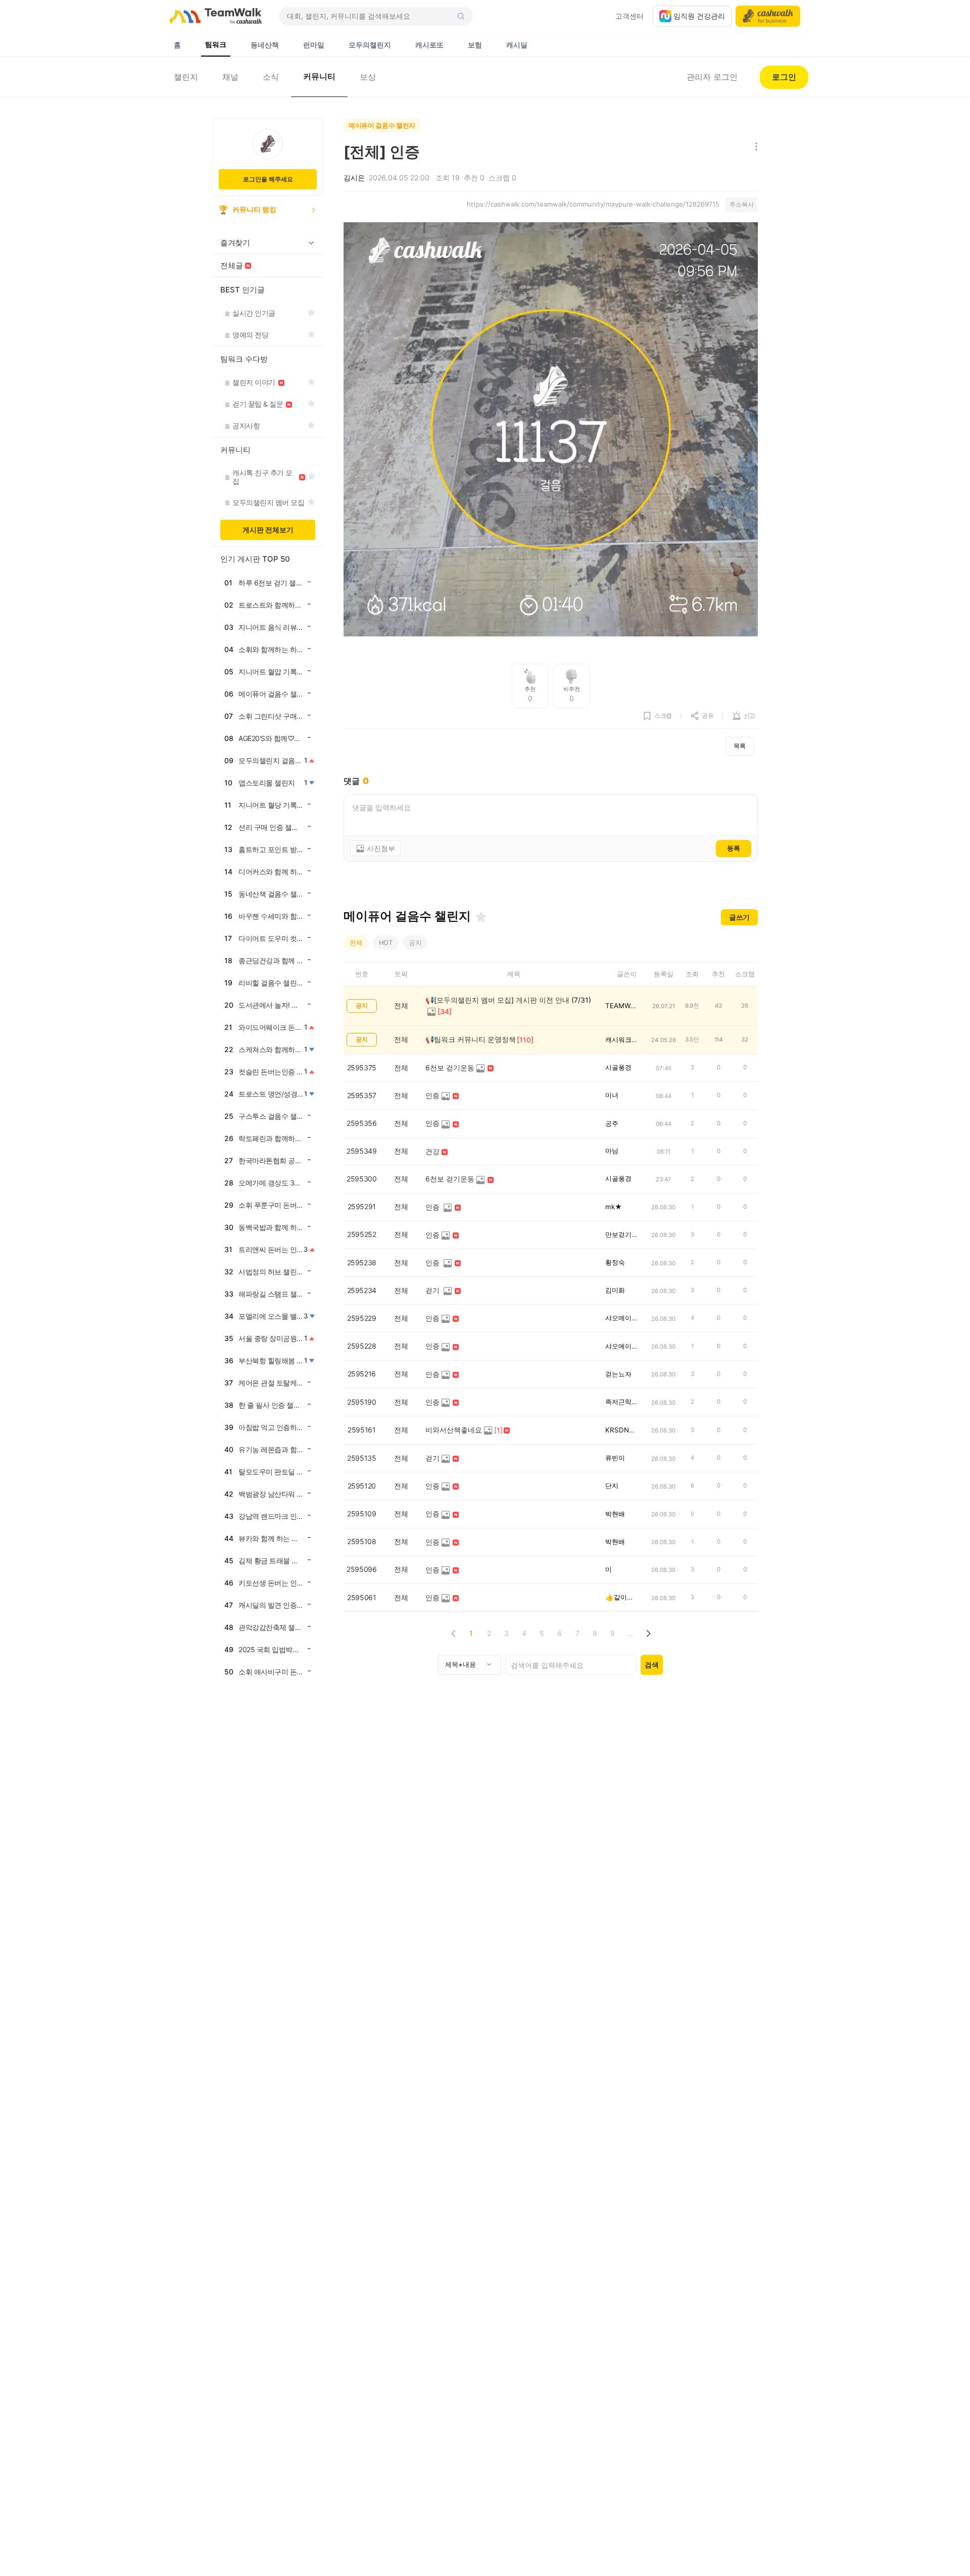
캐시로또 (429, 45)
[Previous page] (453, 1633)
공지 (415, 943)
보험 (475, 45)
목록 (740, 746)
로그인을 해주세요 (268, 179)
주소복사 (742, 204)
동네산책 (265, 45)
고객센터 (629, 16)
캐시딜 (517, 45)
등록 (734, 848)
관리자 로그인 (712, 77)
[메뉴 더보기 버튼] (754, 147)
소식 (271, 77)
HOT (386, 943)
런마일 (314, 45)
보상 (368, 77)
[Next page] (648, 1633)
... (630, 1633)
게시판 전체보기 (268, 530)
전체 (356, 943)
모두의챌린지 (370, 45)
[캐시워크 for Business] (768, 16)
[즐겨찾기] (481, 917)
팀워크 (216, 44)
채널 (230, 77)
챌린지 (186, 77)
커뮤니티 (319, 76)
